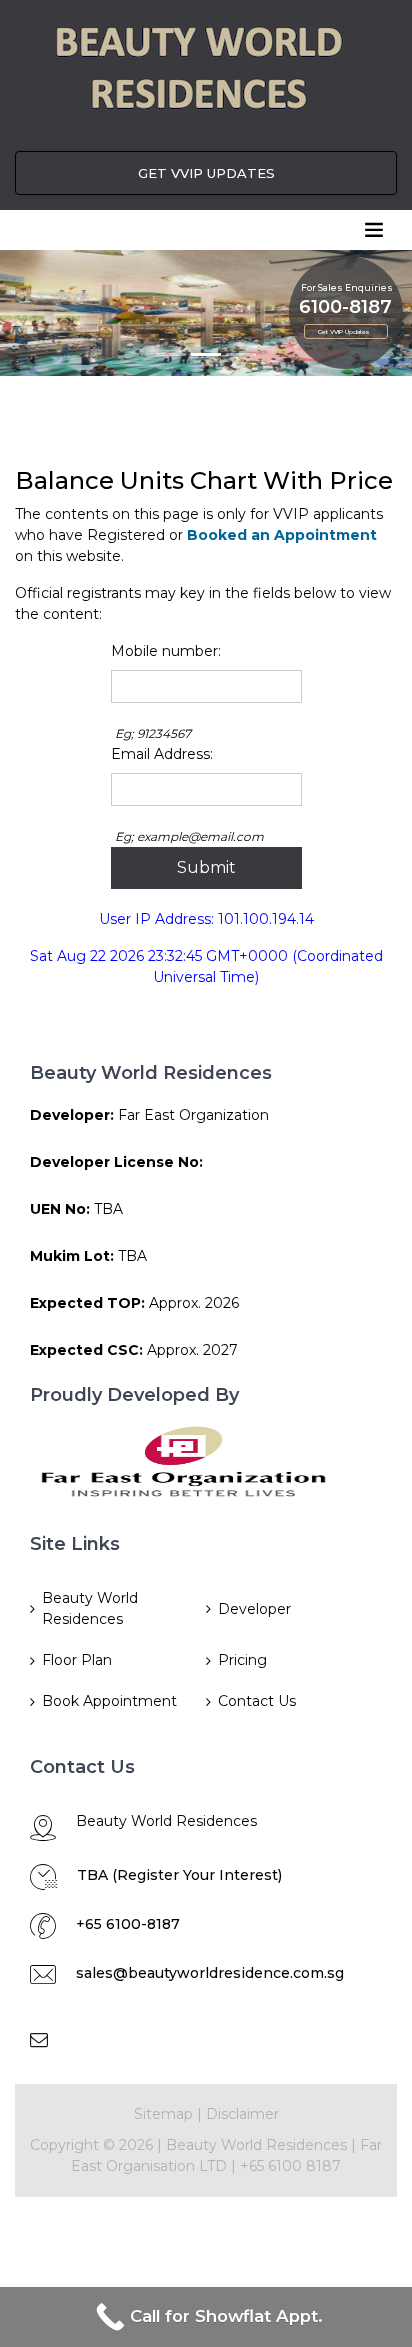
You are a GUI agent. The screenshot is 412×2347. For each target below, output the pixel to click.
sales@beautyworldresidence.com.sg (210, 1973)
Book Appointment (109, 1701)
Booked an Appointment (282, 535)
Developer (254, 1609)
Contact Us (257, 1701)
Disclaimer (242, 2114)
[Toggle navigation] (374, 230)
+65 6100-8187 (128, 1924)
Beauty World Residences (90, 1608)
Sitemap (163, 2114)
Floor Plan (77, 1660)
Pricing (242, 1660)
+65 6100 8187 (290, 2166)
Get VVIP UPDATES (206, 173)
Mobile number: (166, 651)
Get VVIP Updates (343, 332)
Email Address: (162, 754)
